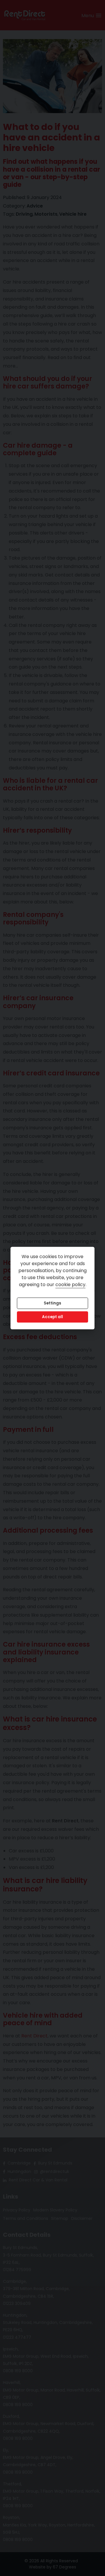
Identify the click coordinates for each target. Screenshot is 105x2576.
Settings (52, 1303)
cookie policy (70, 1285)
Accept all (52, 1317)
